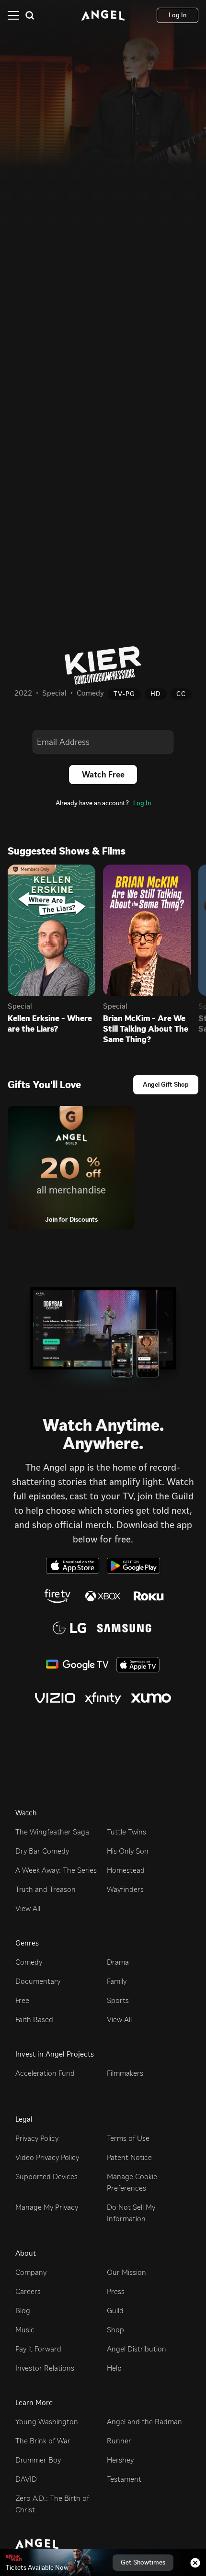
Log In (142, 803)
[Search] (30, 15)
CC (181, 694)
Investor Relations (45, 2368)
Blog (23, 2311)
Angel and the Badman (144, 2422)
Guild (115, 2311)
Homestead (126, 1870)
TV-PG (124, 694)
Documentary (38, 1981)
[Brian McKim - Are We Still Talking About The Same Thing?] (147, 930)
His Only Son (128, 1851)
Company (31, 2272)
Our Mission (126, 2272)
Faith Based (34, 2019)
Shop (115, 2330)
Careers (28, 2291)
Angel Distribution (137, 2349)
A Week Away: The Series (56, 1870)
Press (116, 2291)
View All (28, 1908)
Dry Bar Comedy (42, 1851)
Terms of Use (128, 2138)
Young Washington (47, 2422)
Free (22, 2000)
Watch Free (103, 775)
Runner (119, 2441)
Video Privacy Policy (47, 2157)
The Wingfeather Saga (52, 1832)
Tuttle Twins (126, 1832)
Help (114, 2368)
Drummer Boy (38, 2460)
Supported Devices (46, 2177)
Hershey (120, 2460)
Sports (118, 2000)
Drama (118, 1962)
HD (156, 694)
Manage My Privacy (47, 2207)
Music (25, 2330)
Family (117, 1981)
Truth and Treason (46, 1889)
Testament (124, 2479)
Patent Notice (129, 2157)
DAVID (26, 2479)
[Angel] (103, 15)
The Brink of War (43, 2441)
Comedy (29, 1962)
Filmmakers (125, 2073)
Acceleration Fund (45, 2073)
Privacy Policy (37, 2138)
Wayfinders (125, 1889)
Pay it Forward (38, 2349)
